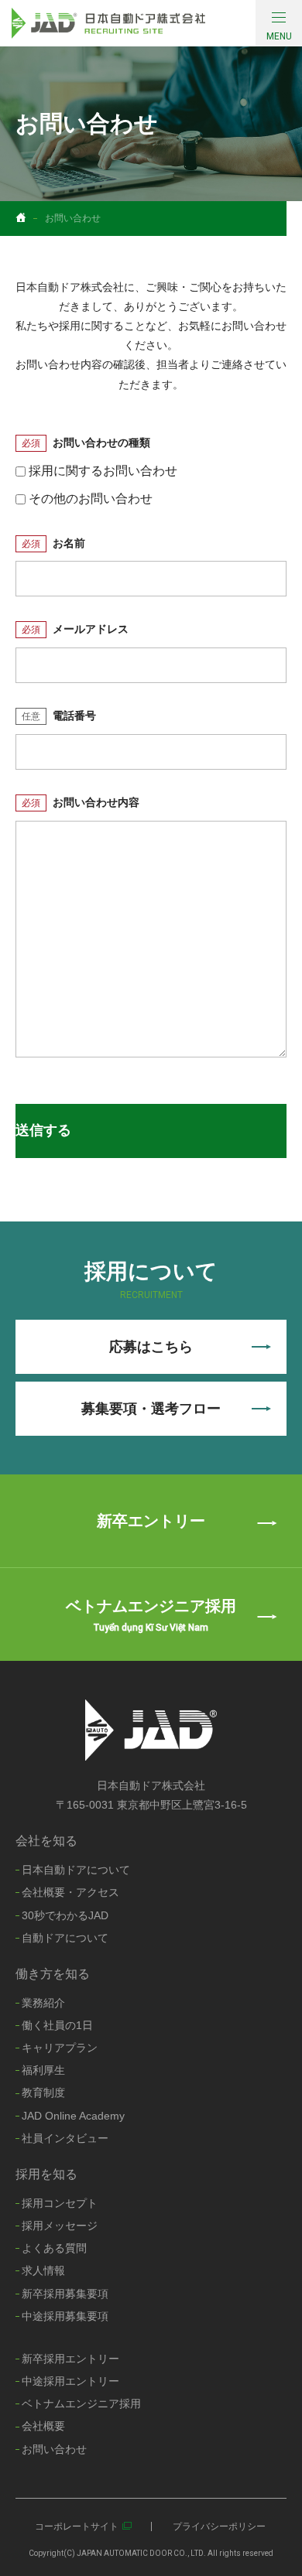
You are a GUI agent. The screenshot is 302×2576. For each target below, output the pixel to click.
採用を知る (46, 2174)
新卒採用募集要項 (65, 2294)
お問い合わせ (54, 2449)
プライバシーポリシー (219, 2526)
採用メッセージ (60, 2226)
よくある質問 (54, 2248)
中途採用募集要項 (65, 2316)
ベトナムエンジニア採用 (81, 2403)
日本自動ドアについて (76, 1870)
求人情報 (43, 2270)
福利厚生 (43, 2070)
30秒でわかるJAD (65, 1915)
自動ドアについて (65, 1938)
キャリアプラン (60, 2048)
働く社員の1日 (57, 2025)
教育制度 (43, 2093)
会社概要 (43, 2426)
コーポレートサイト (77, 2526)
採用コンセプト (60, 2203)
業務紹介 (43, 2003)
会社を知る (46, 1841)
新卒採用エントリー (70, 2359)
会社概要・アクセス (70, 1892)
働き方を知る (53, 1974)
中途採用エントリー (70, 2381)
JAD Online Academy (73, 2116)
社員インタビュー (65, 2138)
